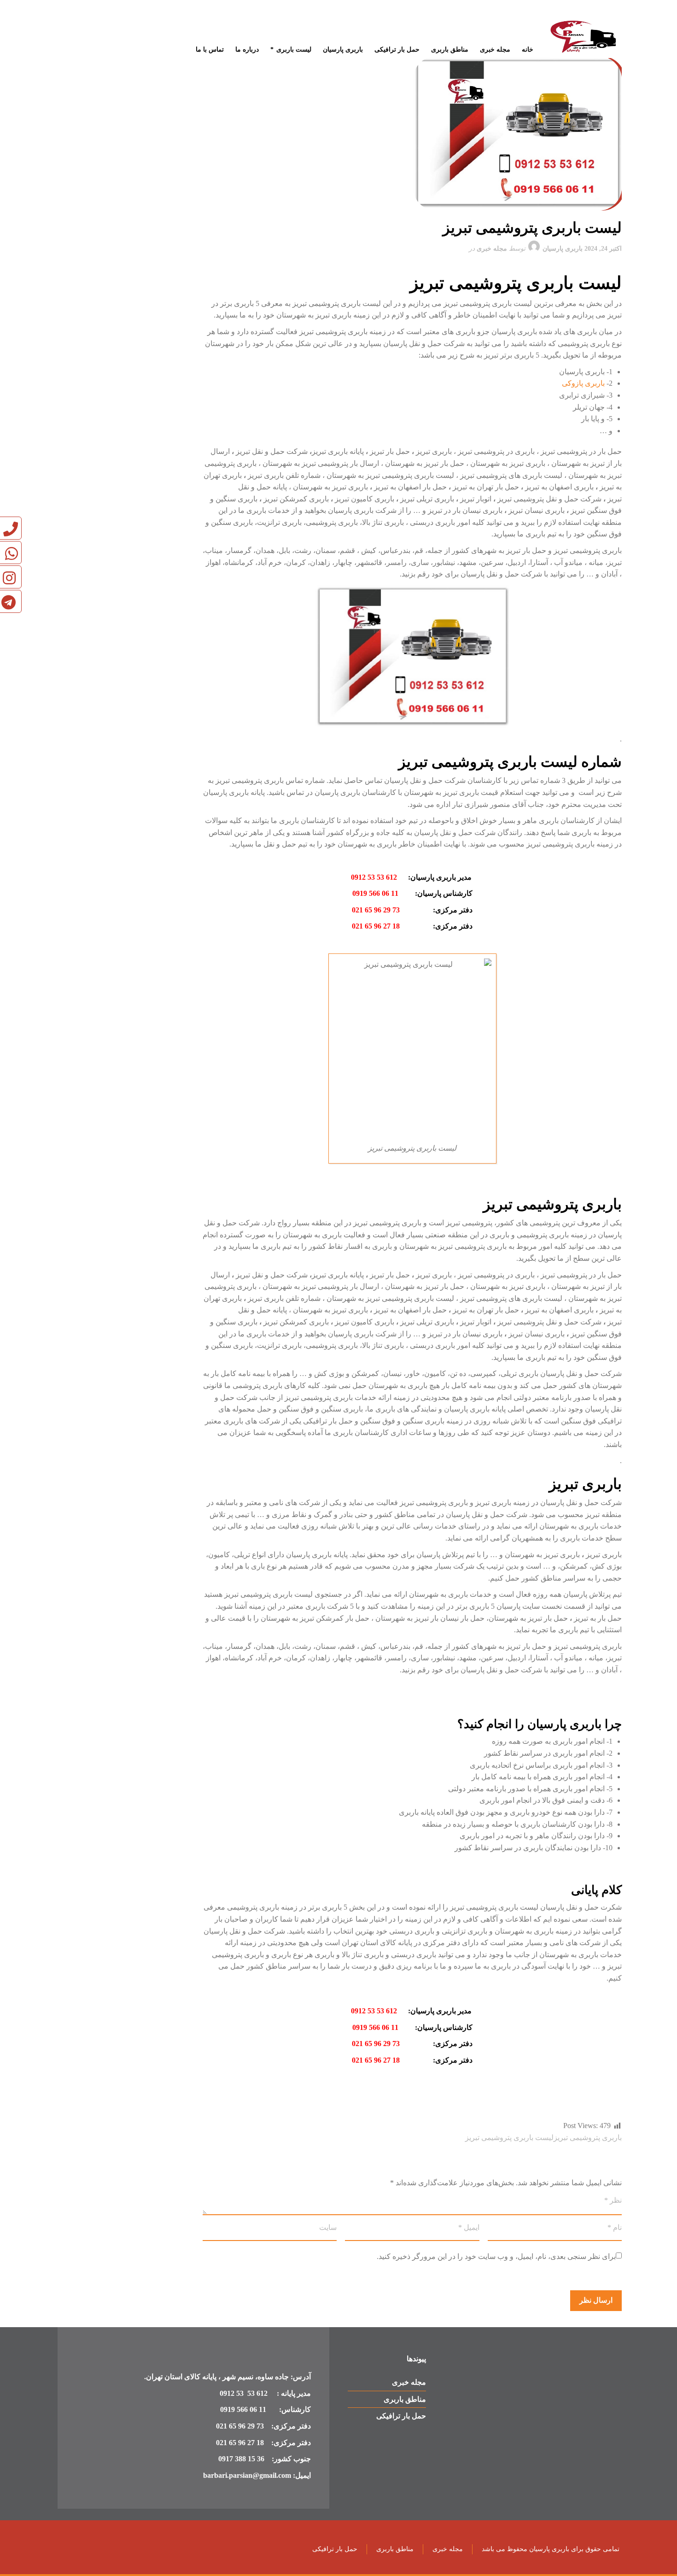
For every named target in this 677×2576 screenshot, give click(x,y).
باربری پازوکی (584, 383)
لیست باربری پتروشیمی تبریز (509, 2138)
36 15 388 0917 (241, 2459)
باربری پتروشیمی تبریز (588, 2138)
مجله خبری (492, 249)
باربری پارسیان (563, 249)
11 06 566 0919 (375, 893)
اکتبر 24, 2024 (603, 249)
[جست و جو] (64, 23)
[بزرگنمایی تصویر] (412, 133)
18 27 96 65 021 (378, 926)
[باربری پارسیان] (585, 38)
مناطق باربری (405, 2399)
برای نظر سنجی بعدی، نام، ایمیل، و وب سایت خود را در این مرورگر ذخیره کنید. (496, 2256)
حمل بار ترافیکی (401, 2416)
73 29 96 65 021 (376, 910)
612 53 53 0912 (374, 877)
